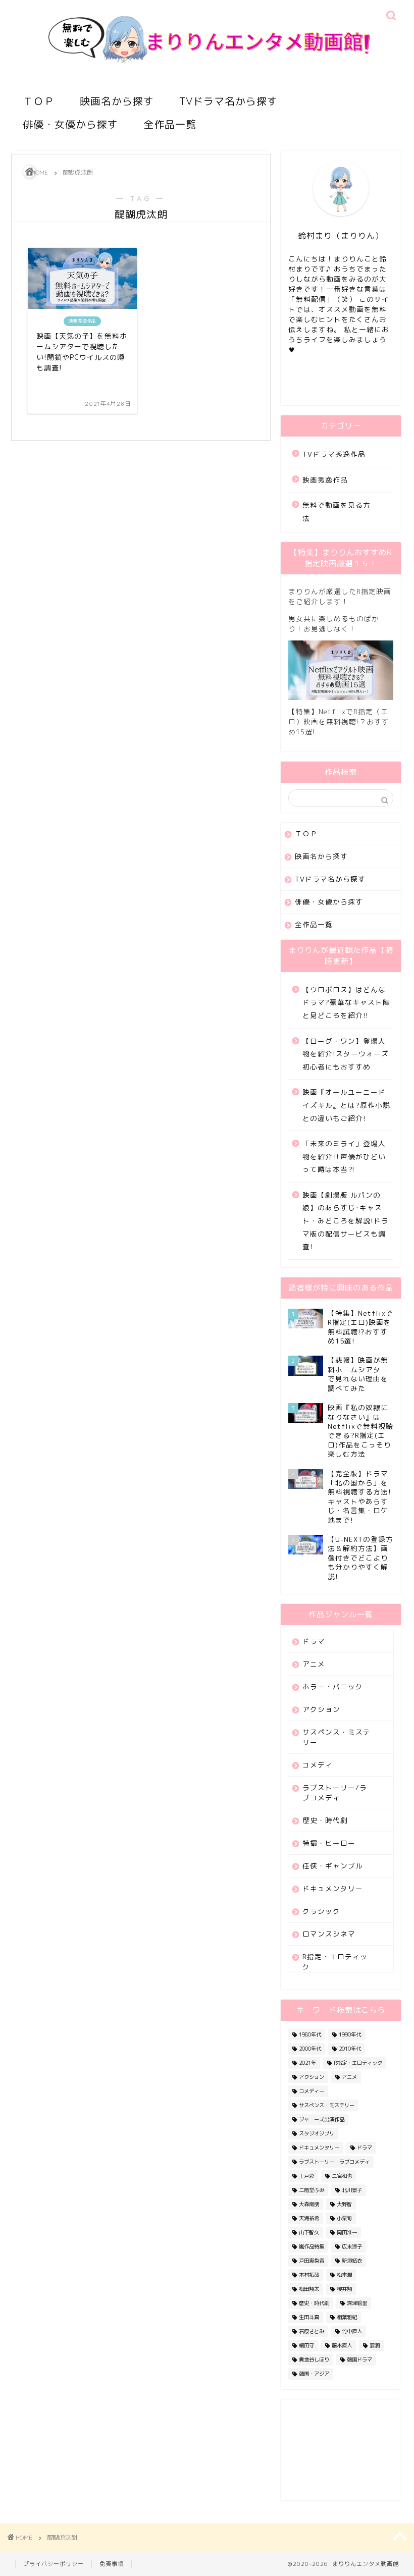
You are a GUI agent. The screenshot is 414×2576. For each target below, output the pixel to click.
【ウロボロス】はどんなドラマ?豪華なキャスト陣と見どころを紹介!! (346, 1002)
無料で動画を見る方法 (337, 512)
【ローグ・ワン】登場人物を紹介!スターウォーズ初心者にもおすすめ (346, 1054)
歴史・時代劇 (325, 1820)
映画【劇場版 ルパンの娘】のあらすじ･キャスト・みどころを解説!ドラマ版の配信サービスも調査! (346, 1221)
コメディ (318, 1765)
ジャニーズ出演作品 (322, 2119)
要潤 (375, 2345)
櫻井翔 (344, 2289)
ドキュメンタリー (333, 1888)
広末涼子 (352, 2246)
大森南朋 (309, 2204)
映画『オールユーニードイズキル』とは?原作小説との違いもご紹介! (346, 1105)
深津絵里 (357, 2303)
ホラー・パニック (333, 1686)
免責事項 (112, 2564)
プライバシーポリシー (54, 2564)
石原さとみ (312, 2331)
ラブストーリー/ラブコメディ (335, 1792)
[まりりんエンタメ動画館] (207, 79)
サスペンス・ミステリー (337, 1737)
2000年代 (310, 2049)
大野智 (344, 2204)
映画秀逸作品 (325, 480)
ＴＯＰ (39, 101)
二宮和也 (342, 2176)
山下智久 (309, 2232)
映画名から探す (117, 101)
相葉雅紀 (347, 2317)
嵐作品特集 (312, 2246)
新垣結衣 (352, 2261)
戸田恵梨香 (312, 2261)
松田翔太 (309, 2289)
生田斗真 (309, 2317)
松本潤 (344, 2275)
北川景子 (352, 2190)
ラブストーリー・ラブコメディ (334, 2162)
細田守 (306, 2345)
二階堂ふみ (312, 2190)
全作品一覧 (170, 124)
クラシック (321, 1911)
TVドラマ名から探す (228, 101)
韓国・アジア (314, 2374)
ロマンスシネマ (329, 1934)
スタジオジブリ (317, 2133)
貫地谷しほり (314, 2359)
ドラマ (314, 1641)
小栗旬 (344, 2218)
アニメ (314, 1664)
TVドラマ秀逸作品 (334, 454)
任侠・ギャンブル (333, 1866)
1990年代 (350, 2034)
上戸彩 (306, 2176)
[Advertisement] (341, 2450)
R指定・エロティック (335, 1962)
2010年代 (350, 2049)
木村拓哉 (309, 2275)
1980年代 (310, 2034)
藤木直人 (342, 2345)
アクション (321, 1709)
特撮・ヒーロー (329, 1843)
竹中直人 (352, 2331)
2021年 (307, 2063)
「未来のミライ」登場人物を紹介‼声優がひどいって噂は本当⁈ (344, 1156)
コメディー (312, 2091)
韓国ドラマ (359, 2359)
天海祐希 (309, 2218)
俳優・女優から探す (70, 124)
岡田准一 (347, 2232)
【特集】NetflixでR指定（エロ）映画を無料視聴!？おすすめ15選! (339, 721)
